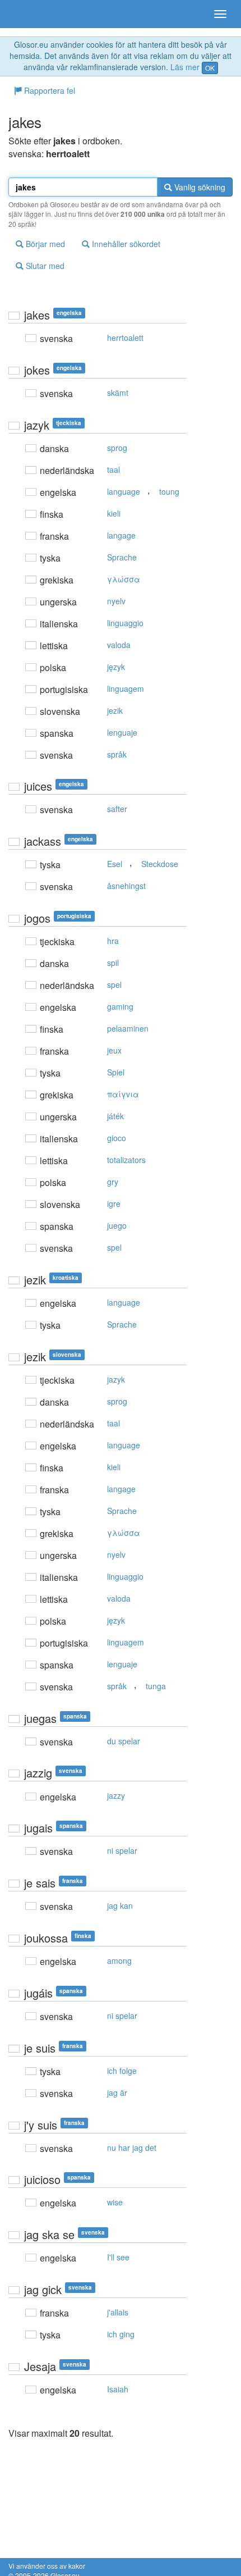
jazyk (116, 1379)
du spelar (124, 1741)
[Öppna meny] (220, 14)
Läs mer (185, 67)
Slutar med (44, 266)
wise (115, 2202)
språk (117, 754)
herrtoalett (125, 338)
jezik (115, 710)
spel (114, 984)
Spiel (116, 1072)
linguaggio (125, 623)
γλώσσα (124, 579)
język (116, 667)
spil (113, 963)
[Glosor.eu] (28, 14)
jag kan (120, 1905)
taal (113, 469)
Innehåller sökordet (125, 244)
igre (114, 1203)
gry (113, 1182)
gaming (120, 1006)
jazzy (116, 1795)
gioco (117, 1138)
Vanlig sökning (199, 187)
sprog (117, 448)
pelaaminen (128, 1028)
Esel (115, 864)
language (124, 491)
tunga (156, 1686)
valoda (119, 645)
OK (210, 68)
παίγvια (123, 1094)
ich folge (122, 2071)
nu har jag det (132, 2148)
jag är (117, 2092)
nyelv (116, 601)
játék (115, 1116)
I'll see (118, 2257)
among (119, 1961)
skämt (118, 393)
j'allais (118, 2312)
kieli (114, 513)
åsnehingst (126, 886)
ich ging (121, 2334)
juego (117, 1225)
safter (117, 809)
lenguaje (122, 732)
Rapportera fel (48, 90)
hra (113, 941)
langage (121, 535)
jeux (114, 1050)
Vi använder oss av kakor (47, 2566)
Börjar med (44, 244)
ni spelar (122, 1850)
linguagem (126, 689)
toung (169, 491)
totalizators (126, 1160)
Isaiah (118, 2389)
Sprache (122, 557)
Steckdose (160, 864)
